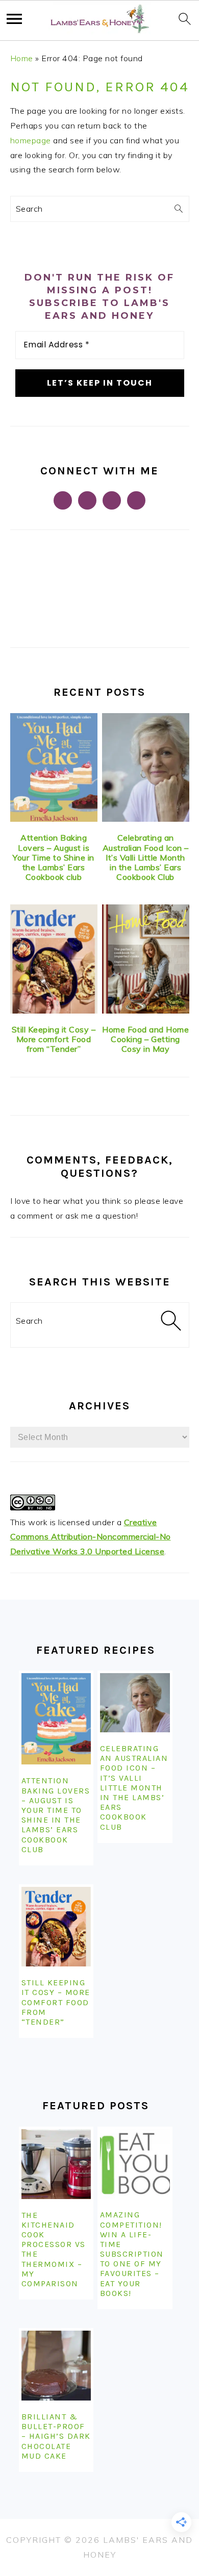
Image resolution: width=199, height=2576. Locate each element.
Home (22, 58)
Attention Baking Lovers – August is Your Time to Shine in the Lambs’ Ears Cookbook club (54, 857)
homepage (31, 140)
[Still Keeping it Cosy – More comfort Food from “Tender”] (54, 959)
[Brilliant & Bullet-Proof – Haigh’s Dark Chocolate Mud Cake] (56, 2366)
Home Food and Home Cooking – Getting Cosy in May (145, 1039)
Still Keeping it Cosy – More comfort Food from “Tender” (54, 1039)
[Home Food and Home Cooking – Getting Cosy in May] (146, 959)
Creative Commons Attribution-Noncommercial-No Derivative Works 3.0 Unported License (91, 1537)
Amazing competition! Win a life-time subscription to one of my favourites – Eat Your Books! (132, 2254)
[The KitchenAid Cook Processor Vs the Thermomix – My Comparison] (56, 2164)
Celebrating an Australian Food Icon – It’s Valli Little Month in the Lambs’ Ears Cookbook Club (146, 857)
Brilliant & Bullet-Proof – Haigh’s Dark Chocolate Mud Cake (56, 2436)
